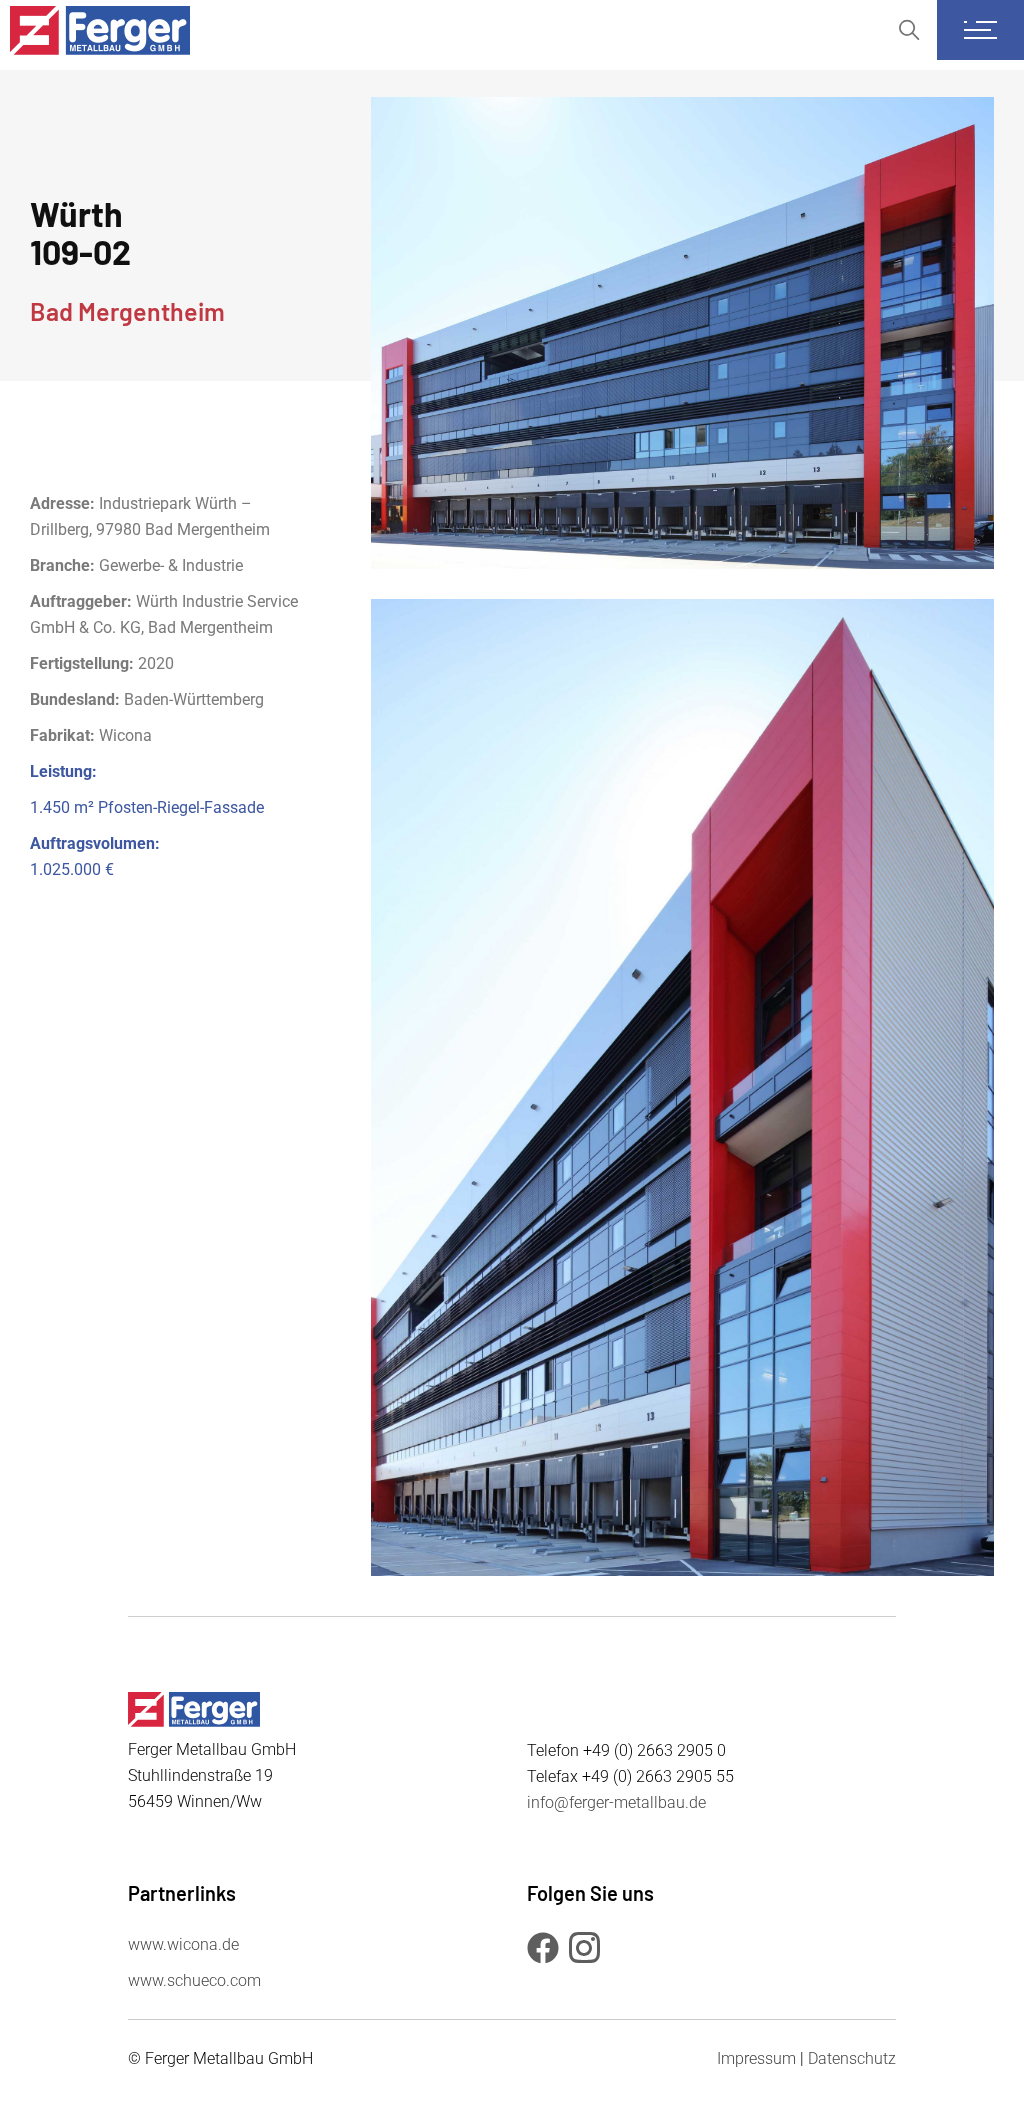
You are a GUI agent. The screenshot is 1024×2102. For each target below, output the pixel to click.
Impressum (756, 2058)
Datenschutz (852, 2058)
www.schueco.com (194, 1980)
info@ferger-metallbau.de (616, 1802)
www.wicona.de (183, 1944)
